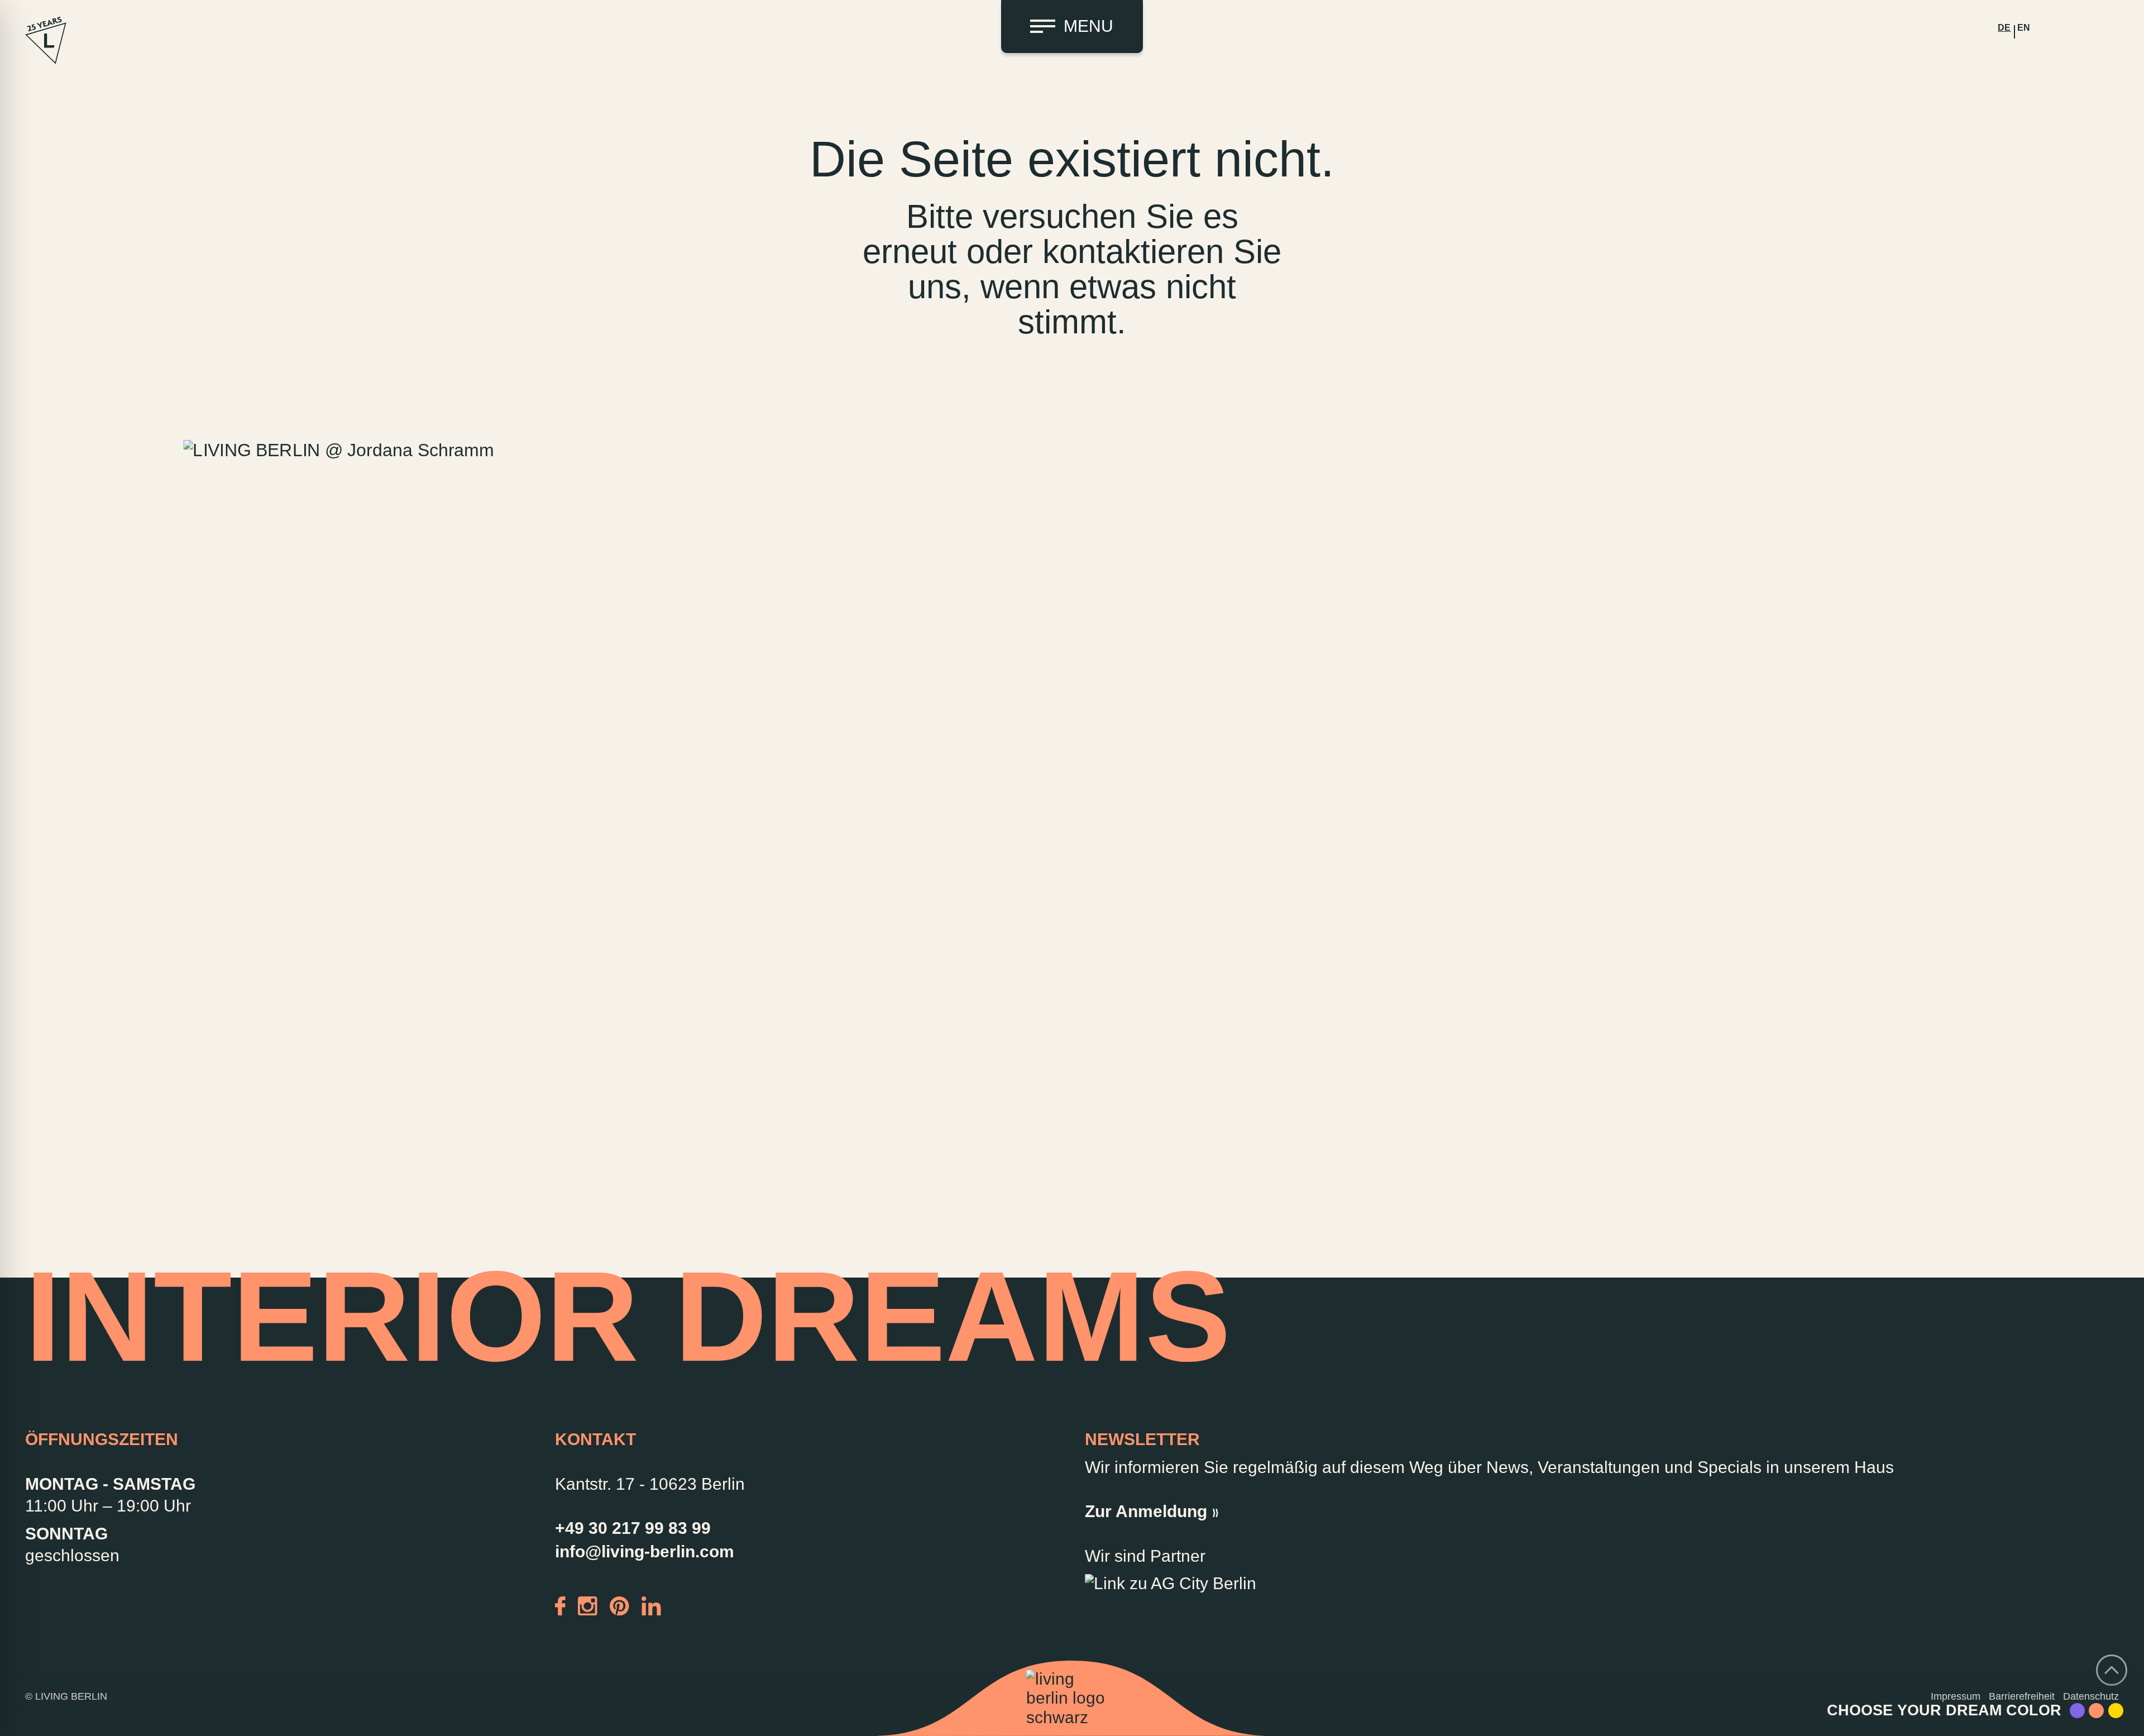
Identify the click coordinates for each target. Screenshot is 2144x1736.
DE (2004, 28)
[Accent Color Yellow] (2116, 1711)
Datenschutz (2091, 1696)
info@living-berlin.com (645, 1551)
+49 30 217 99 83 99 (633, 1528)
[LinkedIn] (651, 1605)
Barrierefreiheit (2022, 1696)
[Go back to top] (2112, 1670)
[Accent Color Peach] (2096, 1711)
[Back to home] (1072, 1699)
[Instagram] (588, 1605)
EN (2024, 28)
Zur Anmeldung (1146, 1511)
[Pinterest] (619, 1605)
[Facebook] (560, 1605)
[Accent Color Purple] (2077, 1711)
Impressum (1956, 1696)
